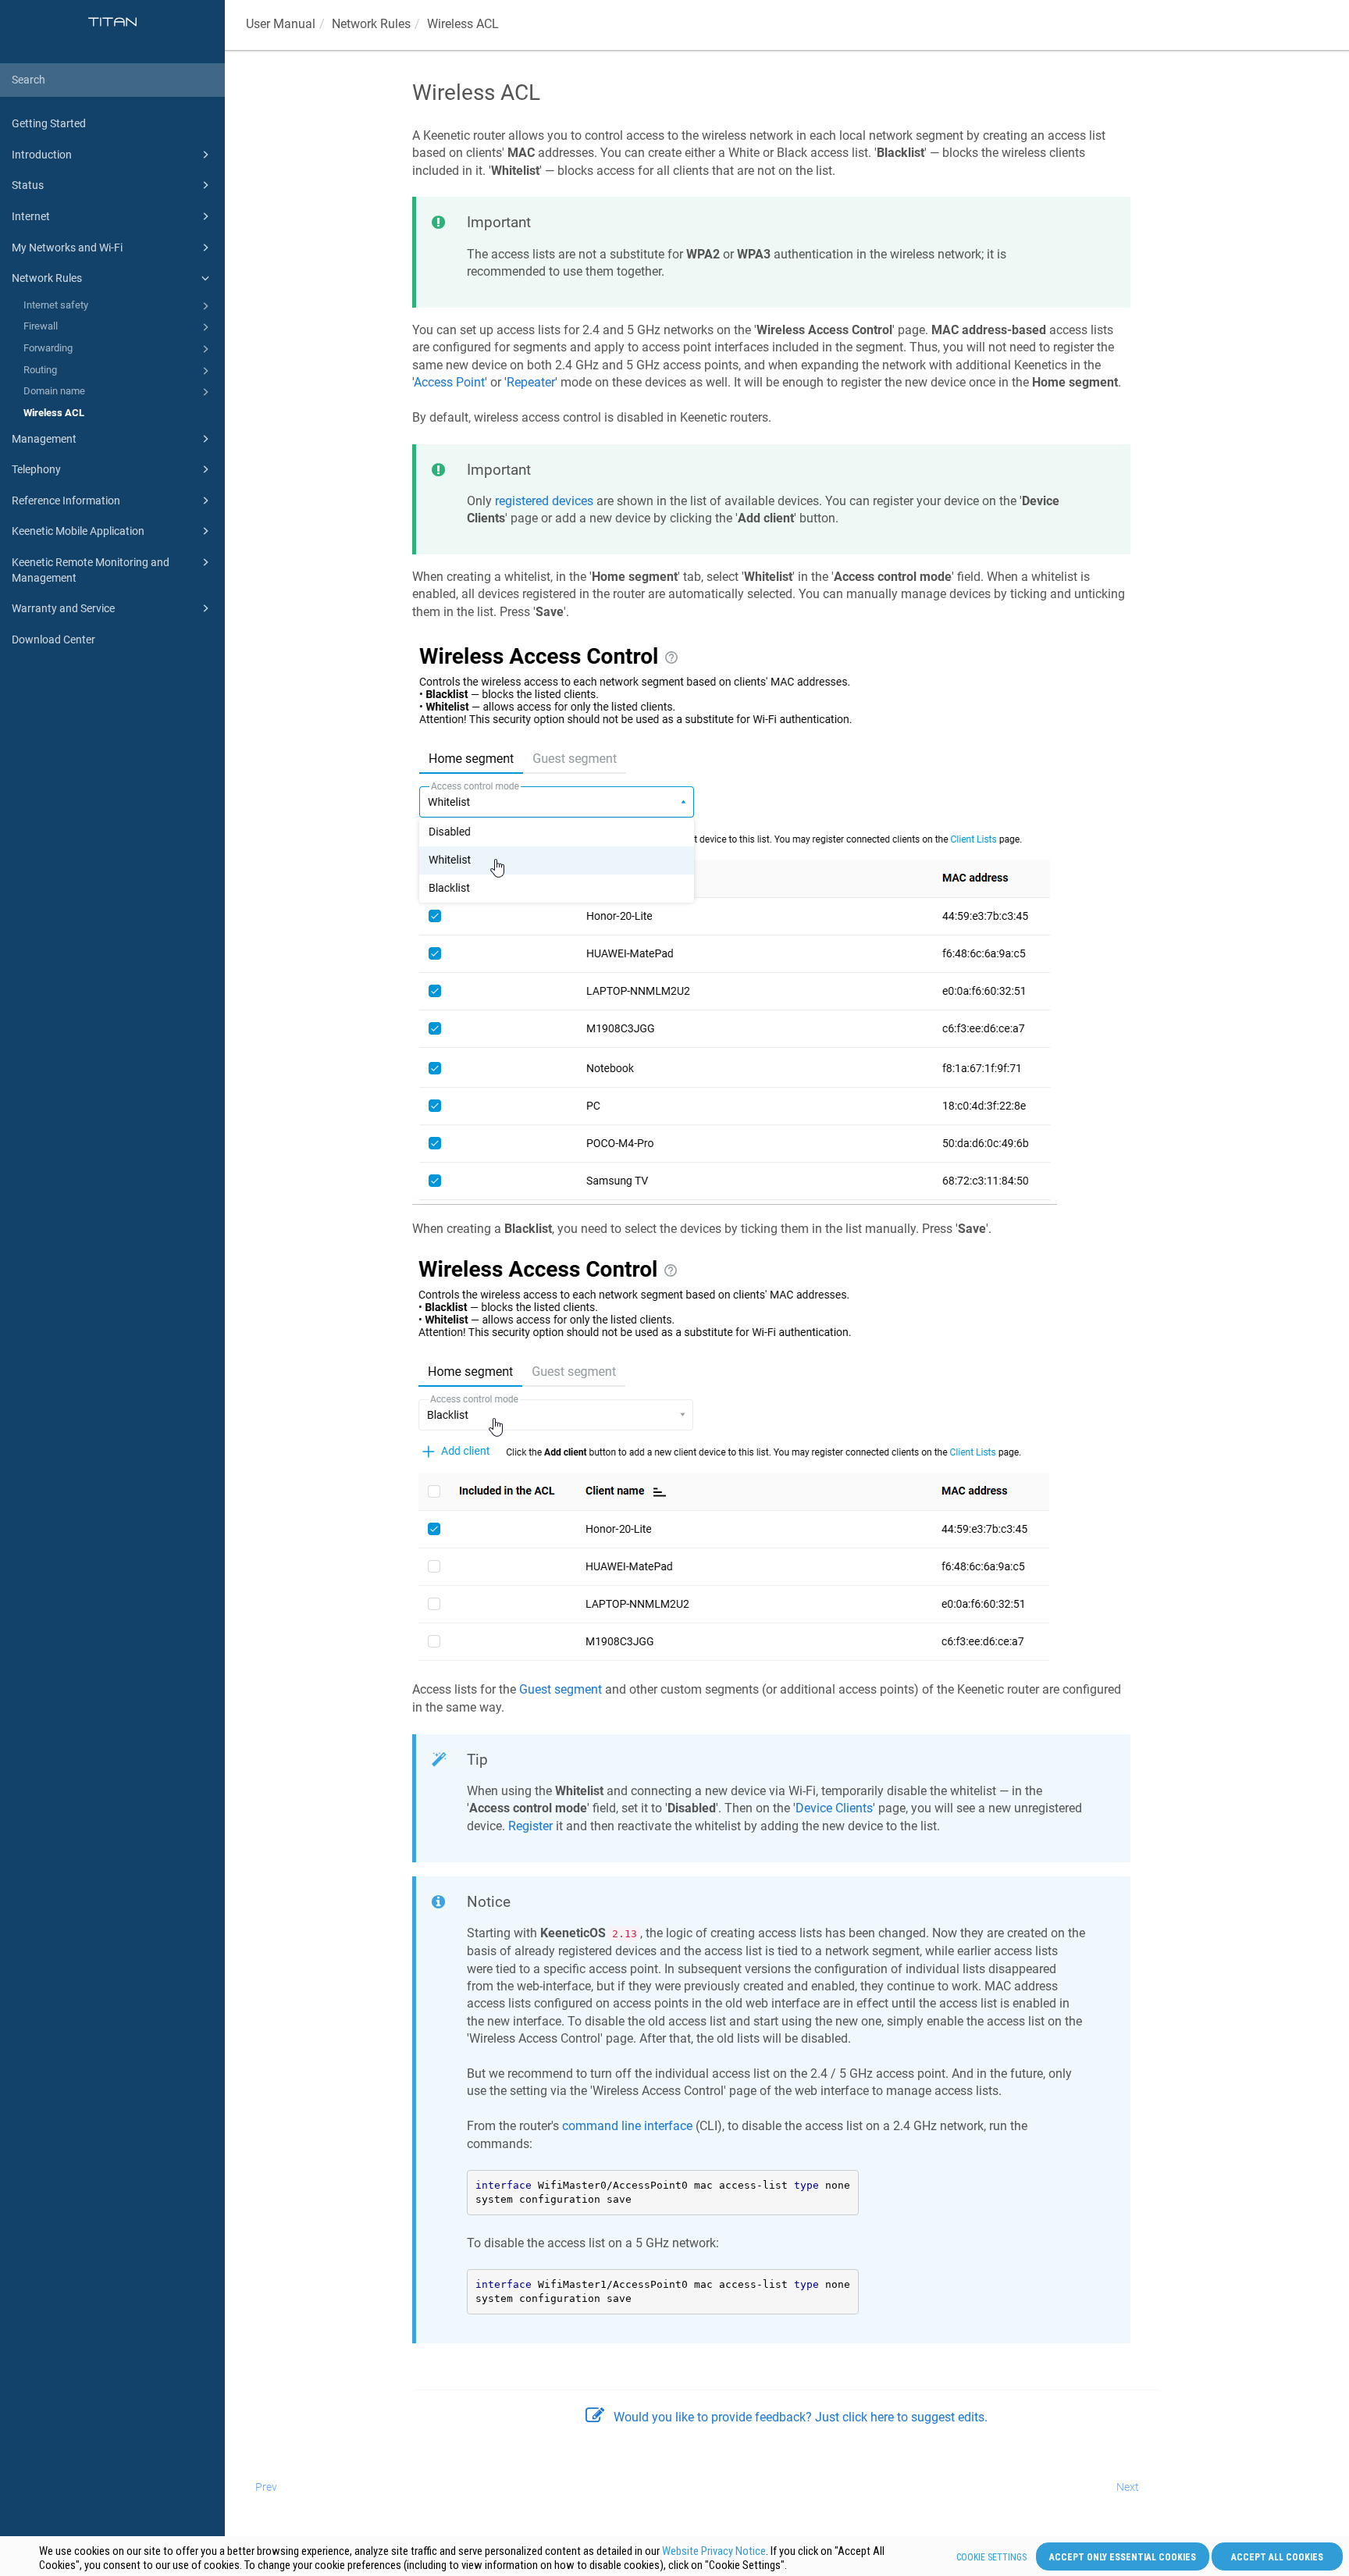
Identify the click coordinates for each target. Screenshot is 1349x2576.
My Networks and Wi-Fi (67, 248)
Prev (266, 2487)
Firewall (41, 326)
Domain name (54, 391)
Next (1128, 2487)
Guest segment (561, 1689)
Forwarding (48, 348)
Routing (40, 370)
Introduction (42, 155)
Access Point (449, 382)
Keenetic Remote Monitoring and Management (91, 570)
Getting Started (49, 123)
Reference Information (66, 501)
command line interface (627, 2126)
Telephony (36, 469)
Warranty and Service (63, 608)
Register (530, 1826)
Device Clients (834, 1808)
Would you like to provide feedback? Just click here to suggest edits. (801, 2417)
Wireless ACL (54, 413)
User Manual (281, 24)
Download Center (53, 640)
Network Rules (47, 278)
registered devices (544, 501)
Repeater (531, 382)
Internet (31, 216)
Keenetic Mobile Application (78, 531)
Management (44, 439)
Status (28, 185)
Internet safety (56, 305)
